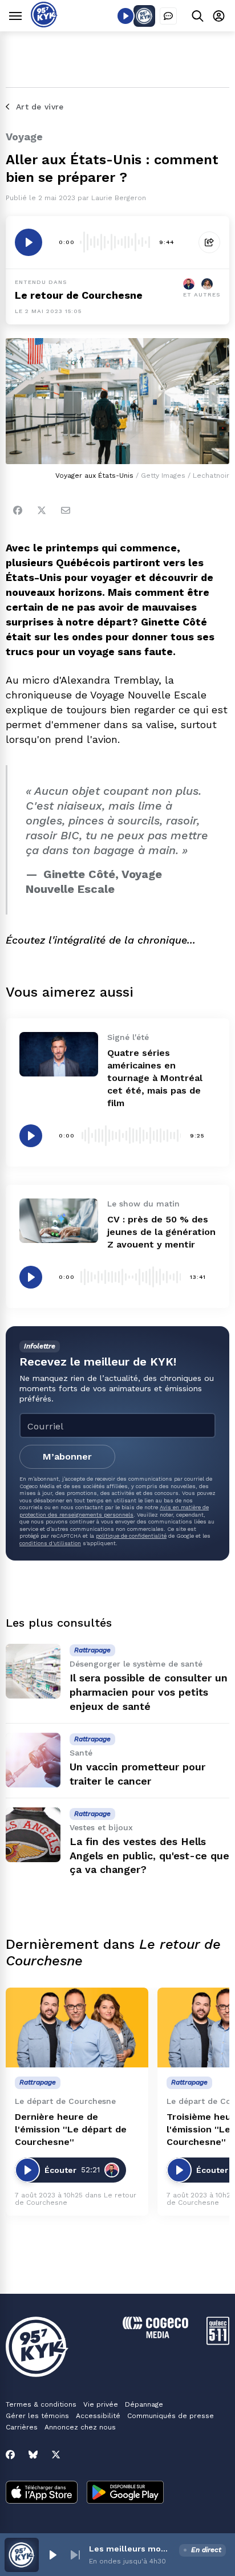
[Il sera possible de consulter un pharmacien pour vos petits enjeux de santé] (33, 1671)
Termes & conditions (41, 2404)
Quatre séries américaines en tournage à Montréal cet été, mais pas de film (155, 1078)
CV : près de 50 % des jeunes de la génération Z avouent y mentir (161, 1232)
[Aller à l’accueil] (44, 24)
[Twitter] (42, 510)
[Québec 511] (218, 2342)
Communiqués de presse (171, 2416)
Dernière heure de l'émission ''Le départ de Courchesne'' (71, 2129)
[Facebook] (18, 510)
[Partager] (209, 242)
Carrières (22, 2427)
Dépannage (144, 2404)
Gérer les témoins (37, 2416)
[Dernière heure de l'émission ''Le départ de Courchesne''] (77, 2028)
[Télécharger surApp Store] (42, 2493)
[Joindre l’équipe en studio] (168, 16)
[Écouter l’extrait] (29, 242)
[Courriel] (66, 510)
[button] (52, 2555)
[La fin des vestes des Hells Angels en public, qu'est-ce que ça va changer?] (33, 1835)
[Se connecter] (219, 16)
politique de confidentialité (131, 1536)
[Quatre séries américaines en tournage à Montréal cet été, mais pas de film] (59, 1054)
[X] (56, 2455)
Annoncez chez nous (80, 2427)
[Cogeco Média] (155, 2335)
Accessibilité (98, 2416)
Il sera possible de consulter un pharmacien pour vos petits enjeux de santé (149, 1692)
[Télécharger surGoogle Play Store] (125, 2493)
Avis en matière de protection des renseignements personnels (114, 1511)
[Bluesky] (33, 2455)
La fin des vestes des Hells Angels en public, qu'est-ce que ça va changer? (149, 1856)
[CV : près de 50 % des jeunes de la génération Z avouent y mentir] (59, 1220)
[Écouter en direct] (125, 16)
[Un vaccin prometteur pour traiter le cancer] (33, 1760)
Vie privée (101, 2404)
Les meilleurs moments (132, 2549)
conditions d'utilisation (50, 1543)
